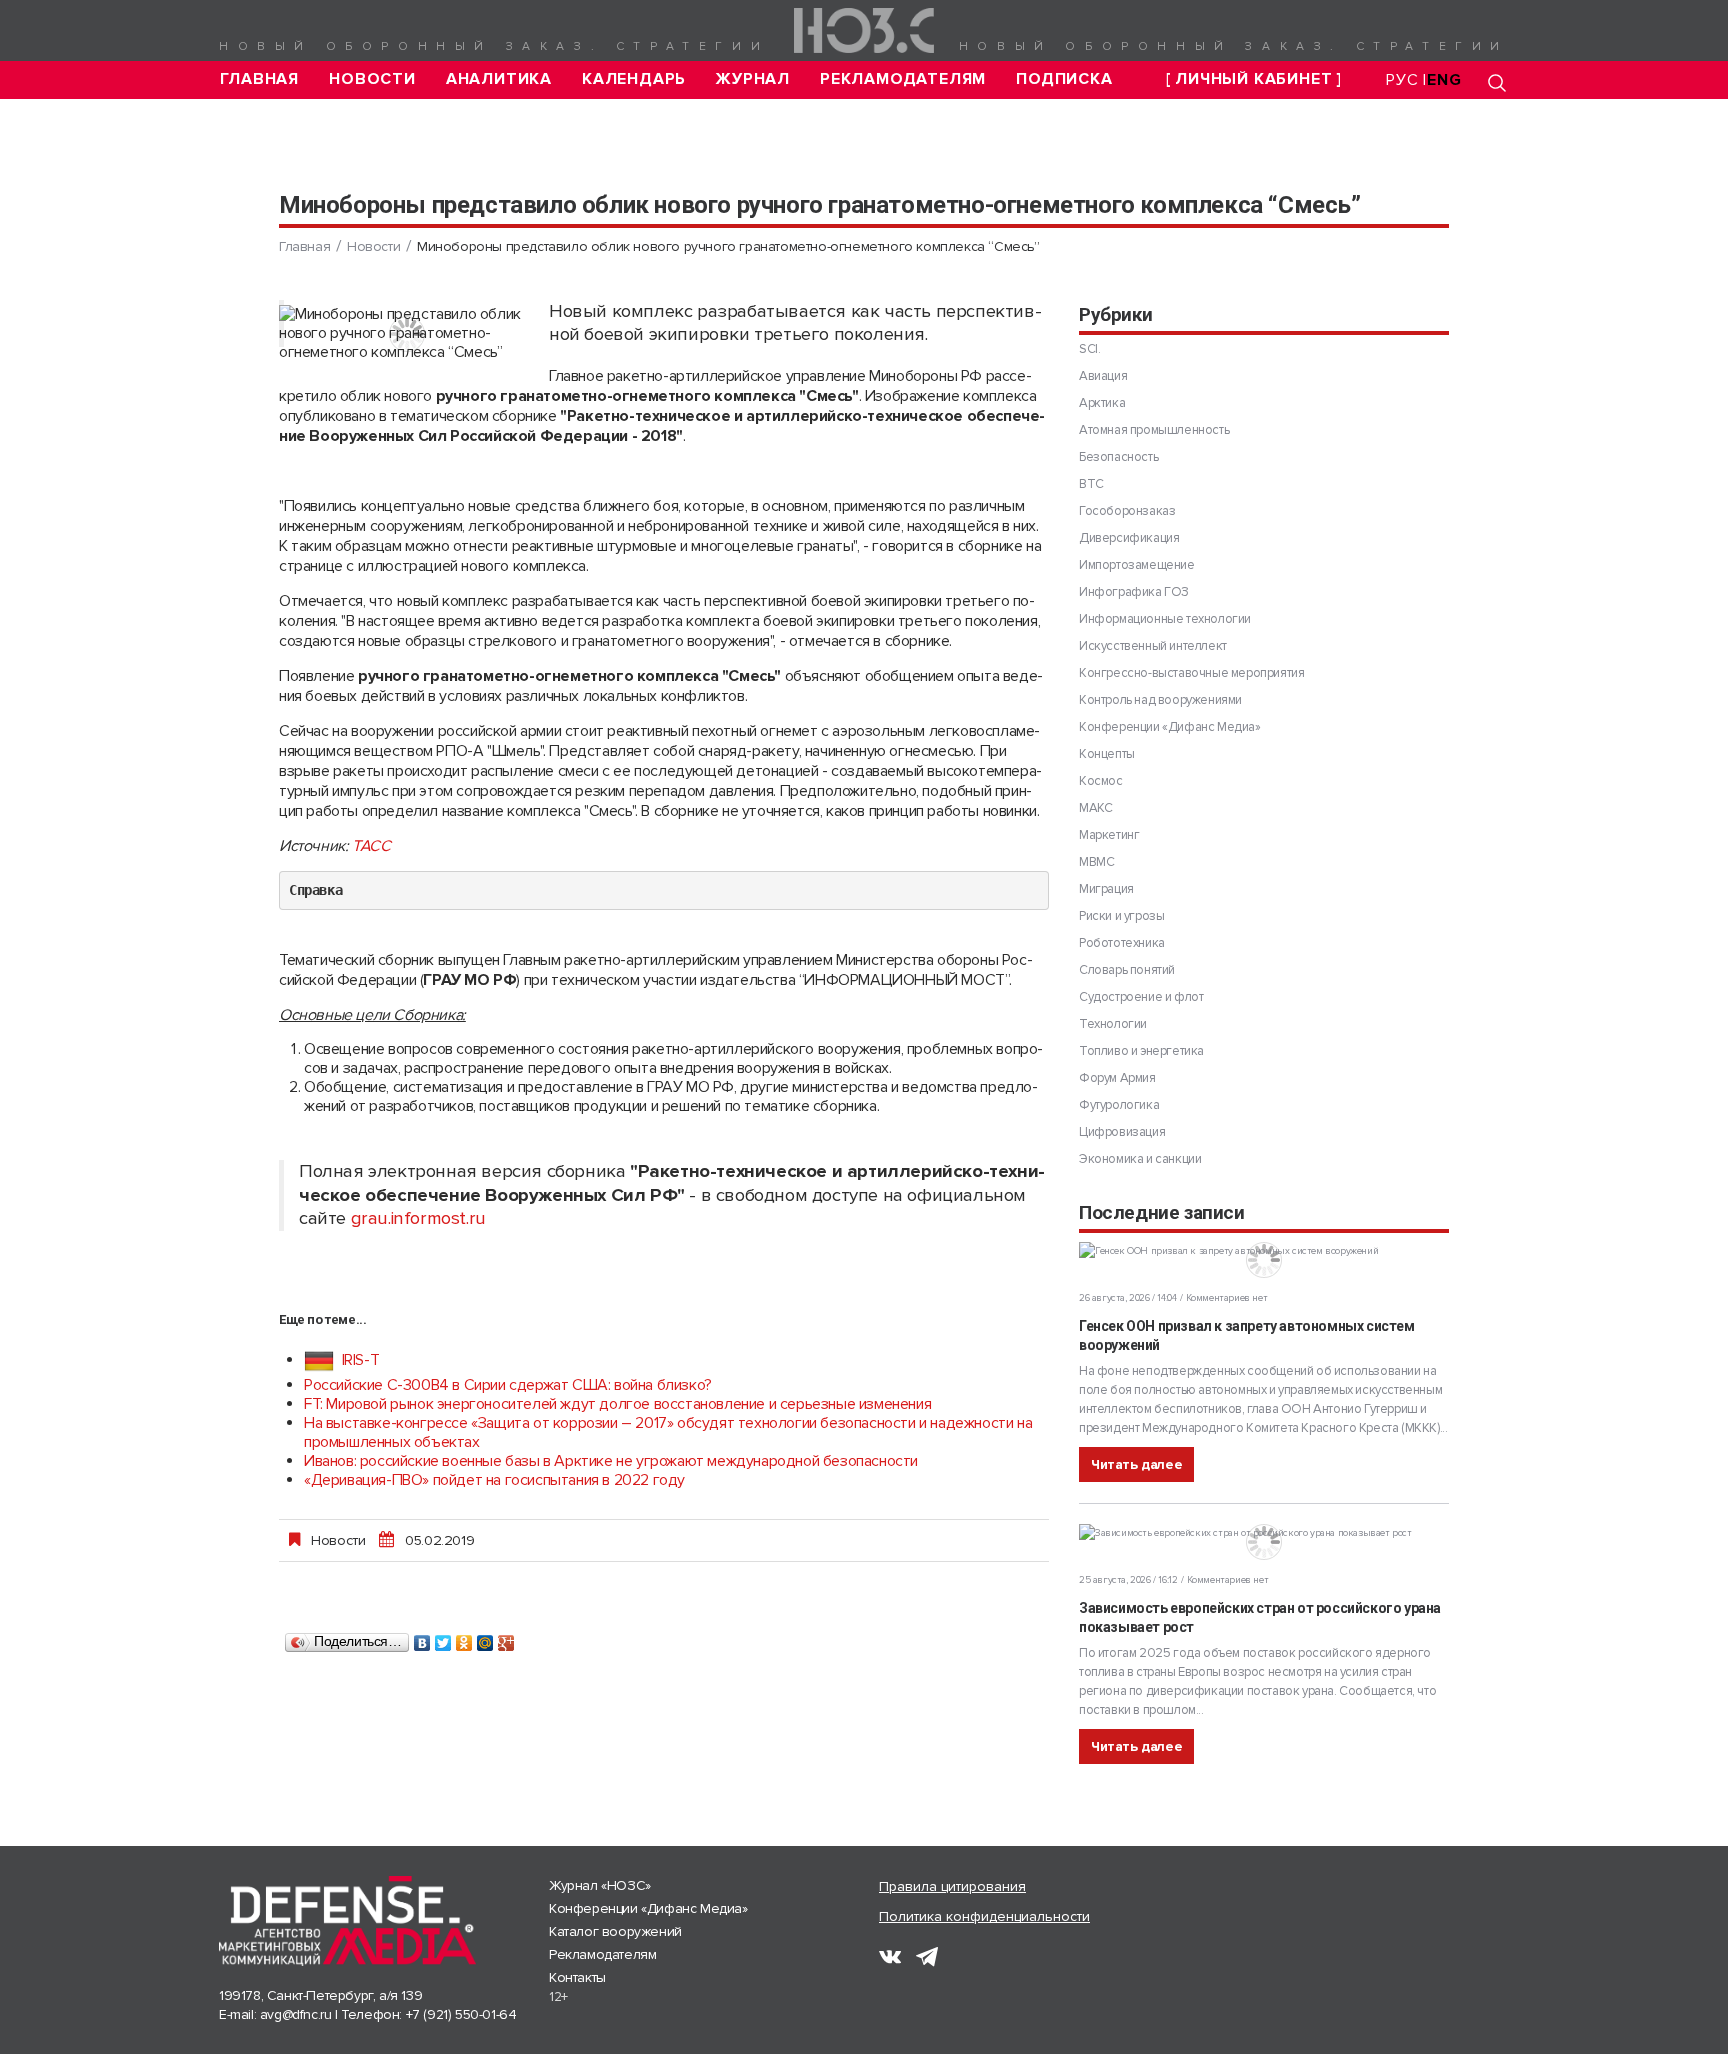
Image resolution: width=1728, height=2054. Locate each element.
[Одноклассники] (464, 1638)
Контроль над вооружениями (1160, 700)
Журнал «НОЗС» (600, 1885)
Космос (1101, 781)
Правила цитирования (952, 1886)
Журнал (753, 79)
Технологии (1113, 1024)
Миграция (1106, 889)
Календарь (634, 79)
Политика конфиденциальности (984, 1916)
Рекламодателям (903, 79)
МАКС (1095, 808)
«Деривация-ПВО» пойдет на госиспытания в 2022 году (494, 1480)
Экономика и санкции (1140, 1159)
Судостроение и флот (1141, 997)
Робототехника (1122, 943)
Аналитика (499, 79)
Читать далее (1136, 1464)
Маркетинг (1109, 835)
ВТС (1091, 484)
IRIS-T (358, 1360)
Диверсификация (1129, 538)
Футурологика (1119, 1105)
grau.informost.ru (418, 1218)
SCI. (1089, 349)
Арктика (1102, 403)
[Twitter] (443, 1638)
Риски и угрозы (1121, 916)
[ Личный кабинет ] (1254, 79)
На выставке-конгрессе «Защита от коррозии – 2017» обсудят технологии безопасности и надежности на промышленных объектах (668, 1432)
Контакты (577, 1977)
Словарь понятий (1127, 970)
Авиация (1103, 376)
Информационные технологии (1165, 619)
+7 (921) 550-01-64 (461, 2014)
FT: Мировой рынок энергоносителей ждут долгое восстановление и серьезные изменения (617, 1404)
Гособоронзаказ (1127, 511)
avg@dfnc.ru (296, 2014)
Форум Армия (1117, 1078)
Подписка (1064, 79)
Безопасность (1118, 457)
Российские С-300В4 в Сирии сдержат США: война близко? (508, 1385)
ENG (1444, 80)
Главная (260, 79)
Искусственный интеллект (1153, 646)
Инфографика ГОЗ (1134, 592)
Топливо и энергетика (1141, 1051)
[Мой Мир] (485, 1638)
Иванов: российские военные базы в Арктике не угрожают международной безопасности (611, 1461)
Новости (372, 79)
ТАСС (371, 846)
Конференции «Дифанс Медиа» (1170, 727)
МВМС (1096, 862)
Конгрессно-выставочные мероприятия (1191, 673)
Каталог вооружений (615, 1931)
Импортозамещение (1137, 565)
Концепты (1107, 754)
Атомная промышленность (1154, 430)
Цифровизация (1122, 1132)
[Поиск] (1497, 82)
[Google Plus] (506, 1638)
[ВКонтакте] (422, 1638)
